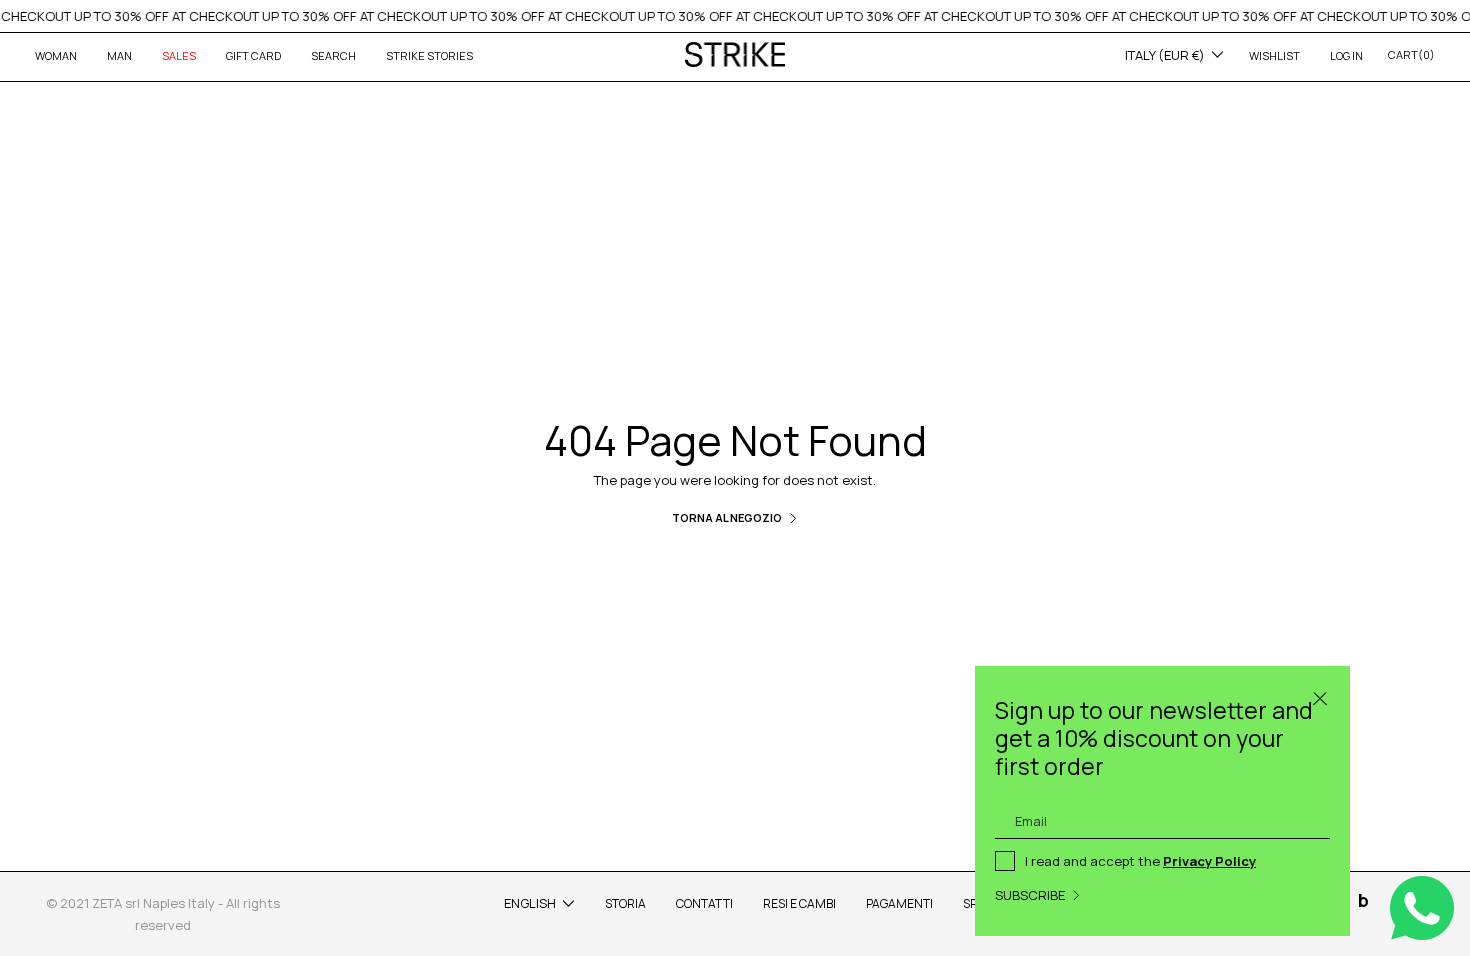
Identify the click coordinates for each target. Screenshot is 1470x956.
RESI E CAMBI (799, 903)
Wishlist (1274, 55)
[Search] (1320, 696)
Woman (56, 55)
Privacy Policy (1209, 861)
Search (333, 55)
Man (119, 55)
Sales (179, 55)
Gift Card (253, 55)
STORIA (625, 903)
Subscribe (1030, 895)
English (530, 903)
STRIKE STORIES (429, 55)
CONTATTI (704, 903)
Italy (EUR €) (1165, 55)
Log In (1346, 55)
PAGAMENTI (899, 903)
